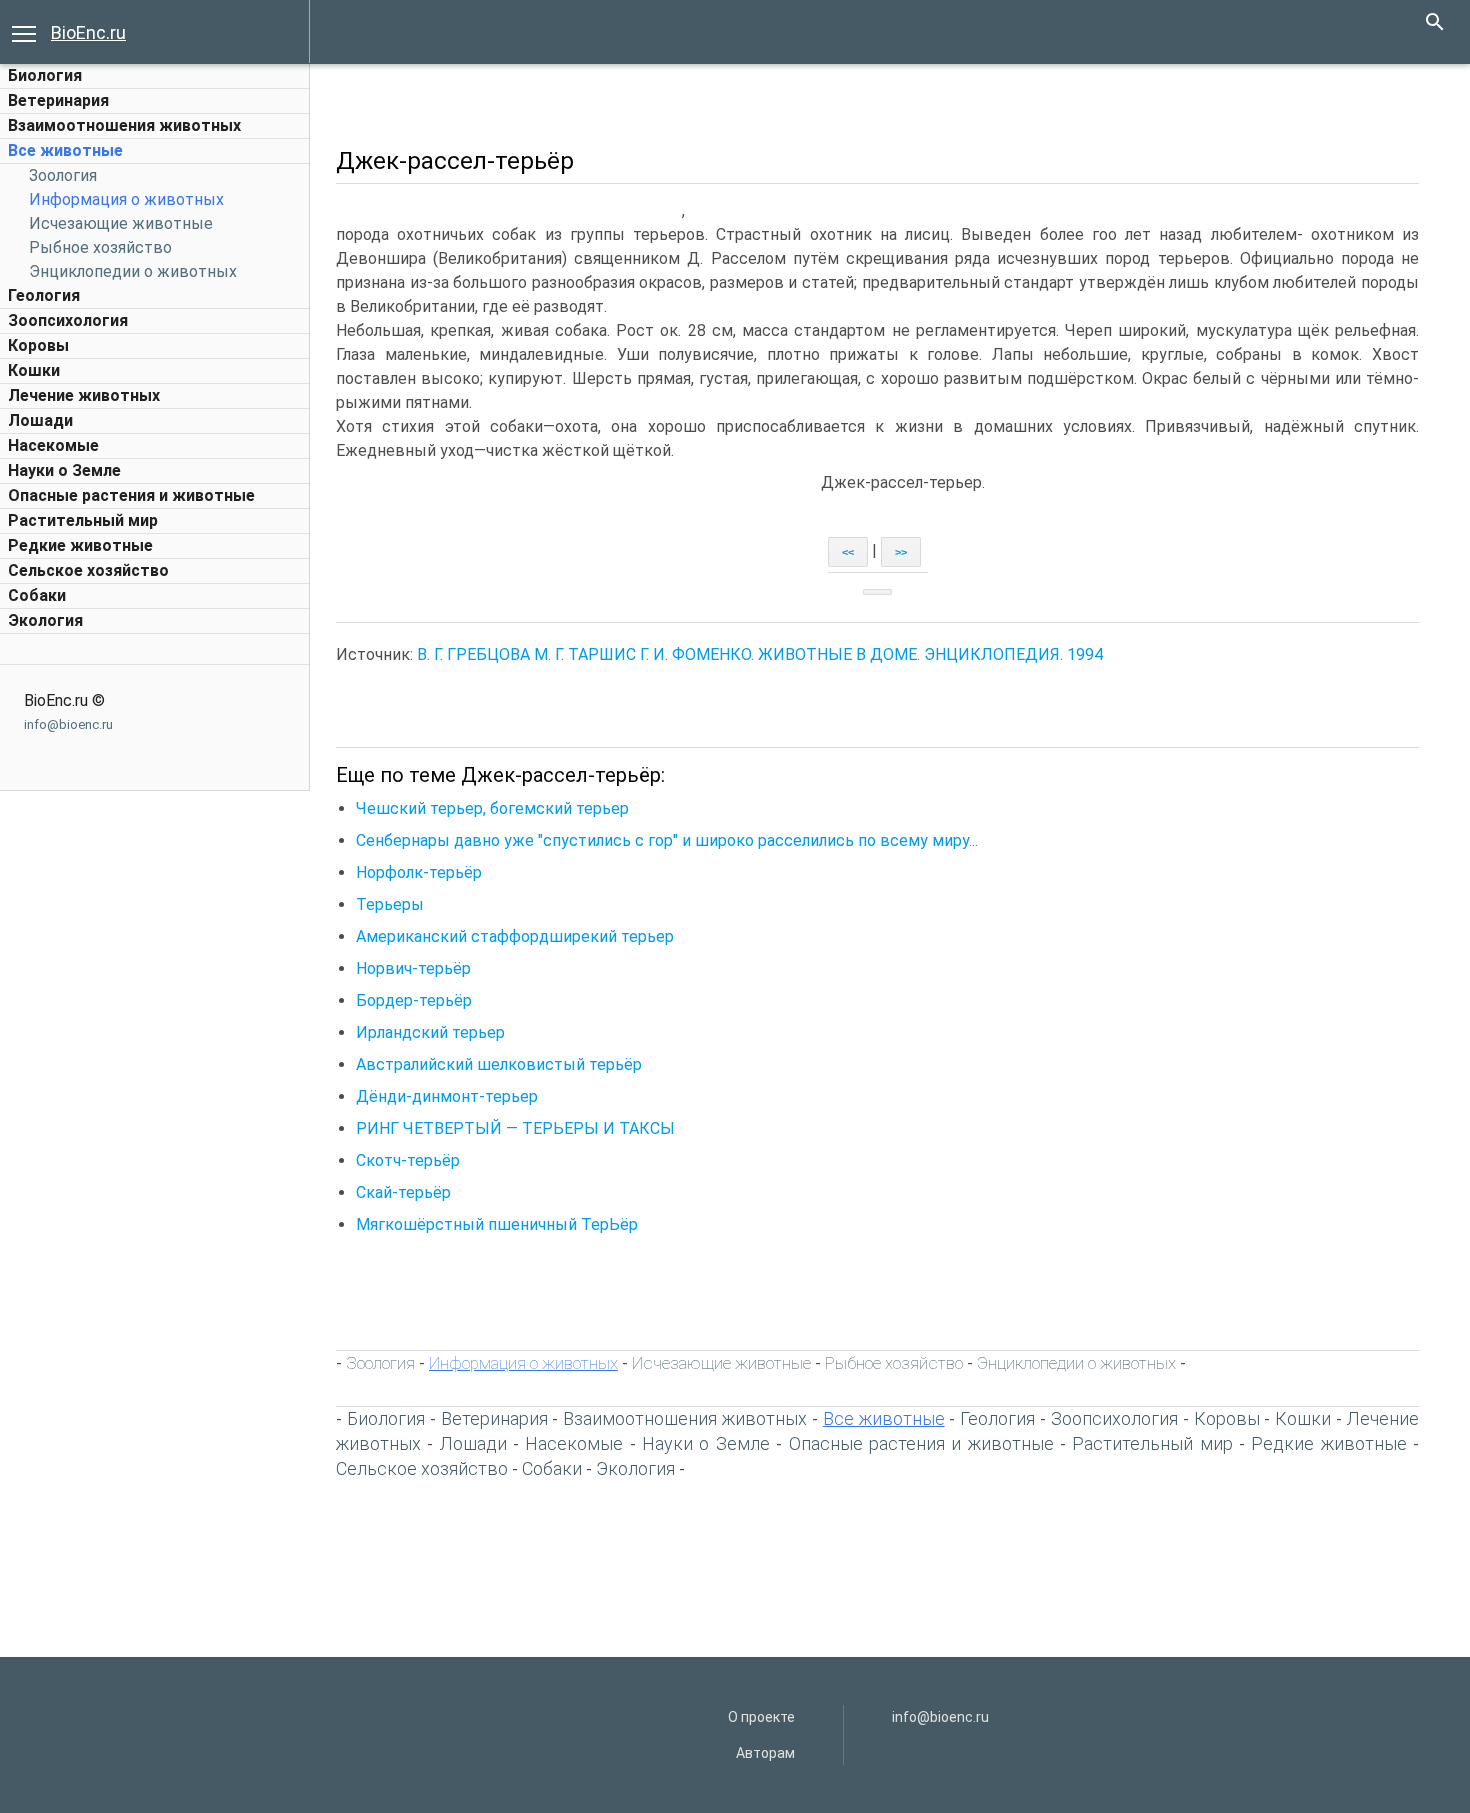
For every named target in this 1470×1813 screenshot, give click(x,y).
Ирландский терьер (430, 1032)
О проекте (761, 1717)
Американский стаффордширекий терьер (515, 936)
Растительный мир (83, 520)
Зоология (63, 175)
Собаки (37, 595)
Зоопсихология (68, 320)
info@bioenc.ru (68, 724)
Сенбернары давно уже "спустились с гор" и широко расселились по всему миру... (667, 840)
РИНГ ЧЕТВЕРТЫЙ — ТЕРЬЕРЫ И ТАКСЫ (515, 1128)
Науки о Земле (64, 470)
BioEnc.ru (88, 32)
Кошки (34, 370)
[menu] (24, 32)
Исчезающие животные (121, 223)
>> (901, 552)
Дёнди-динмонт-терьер (447, 1096)
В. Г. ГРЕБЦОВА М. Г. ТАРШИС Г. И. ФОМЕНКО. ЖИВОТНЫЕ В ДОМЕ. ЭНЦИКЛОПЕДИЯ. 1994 (760, 654)
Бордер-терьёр (414, 1000)
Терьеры (390, 904)
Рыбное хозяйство (100, 247)
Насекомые (53, 445)
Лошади (40, 420)
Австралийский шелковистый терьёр (499, 1064)
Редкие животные (80, 545)
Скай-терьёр (403, 1192)
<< (848, 552)
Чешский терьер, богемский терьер (492, 808)
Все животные (65, 150)
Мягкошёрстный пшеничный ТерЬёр (497, 1224)
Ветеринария (58, 100)
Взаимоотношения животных (124, 125)
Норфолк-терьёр (419, 872)
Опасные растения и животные (131, 495)
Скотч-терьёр (408, 1160)
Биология (45, 75)
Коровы (38, 345)
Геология (44, 295)
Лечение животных (84, 395)
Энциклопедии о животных (133, 271)
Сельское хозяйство (88, 570)
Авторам (765, 1753)
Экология (45, 620)
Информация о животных (126, 199)
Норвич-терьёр (413, 968)
